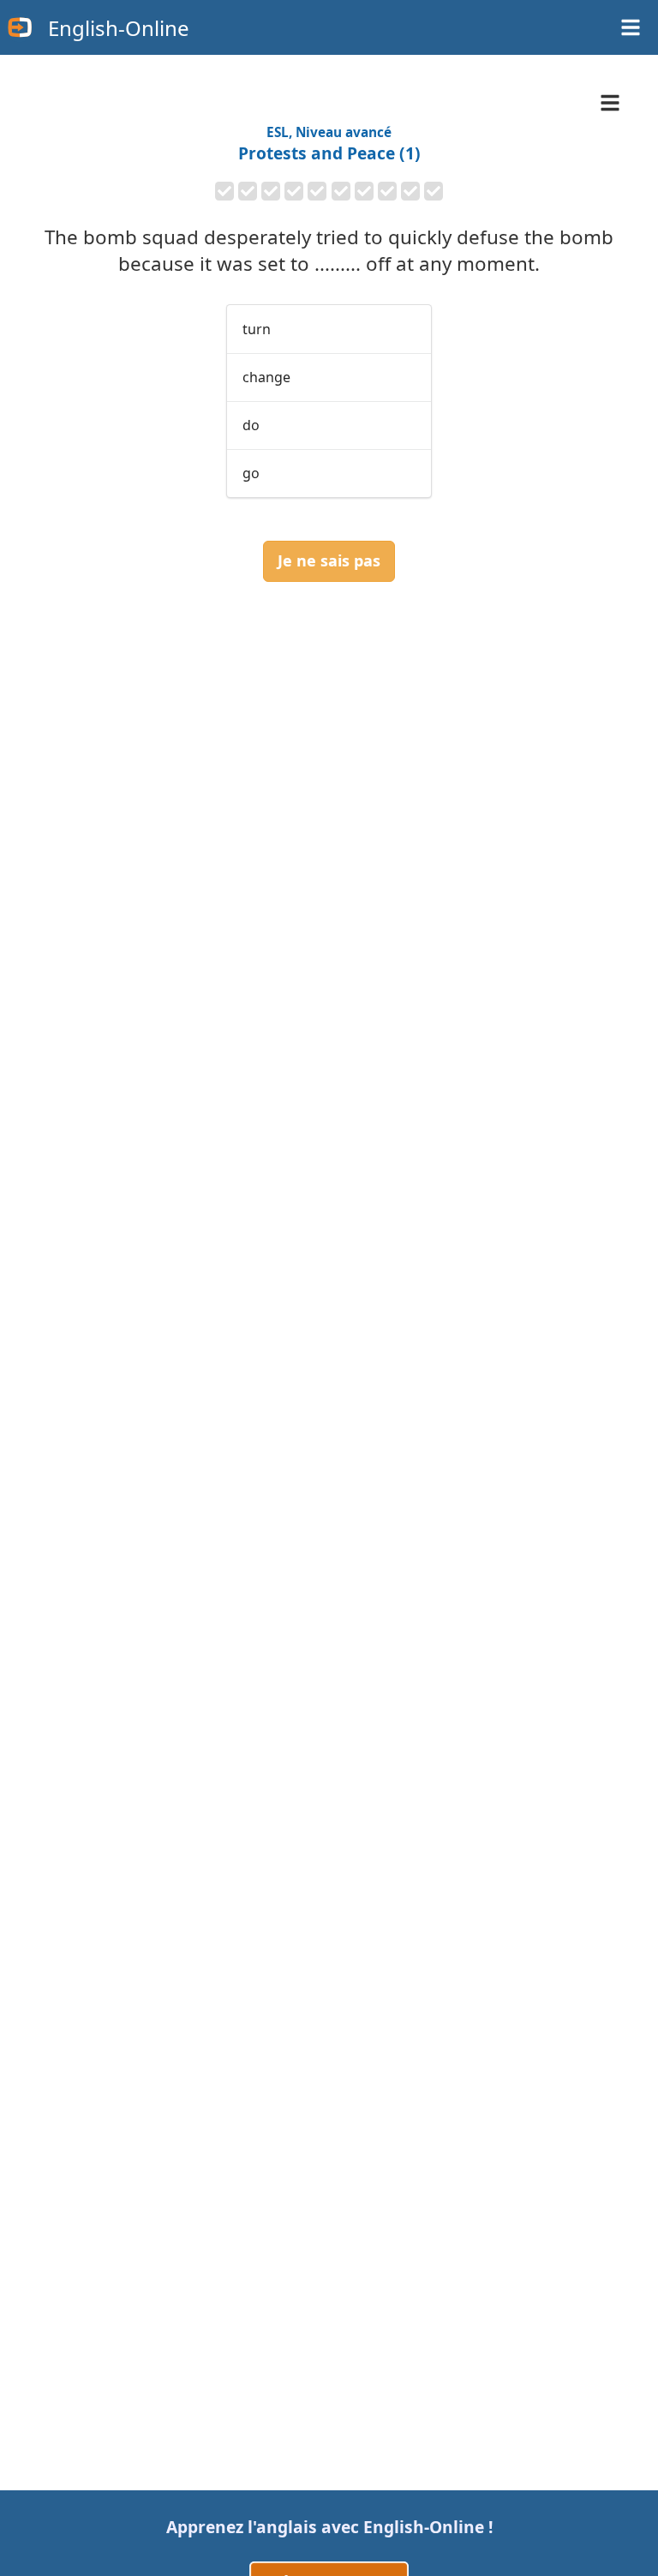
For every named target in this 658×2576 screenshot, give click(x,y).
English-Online (119, 28)
